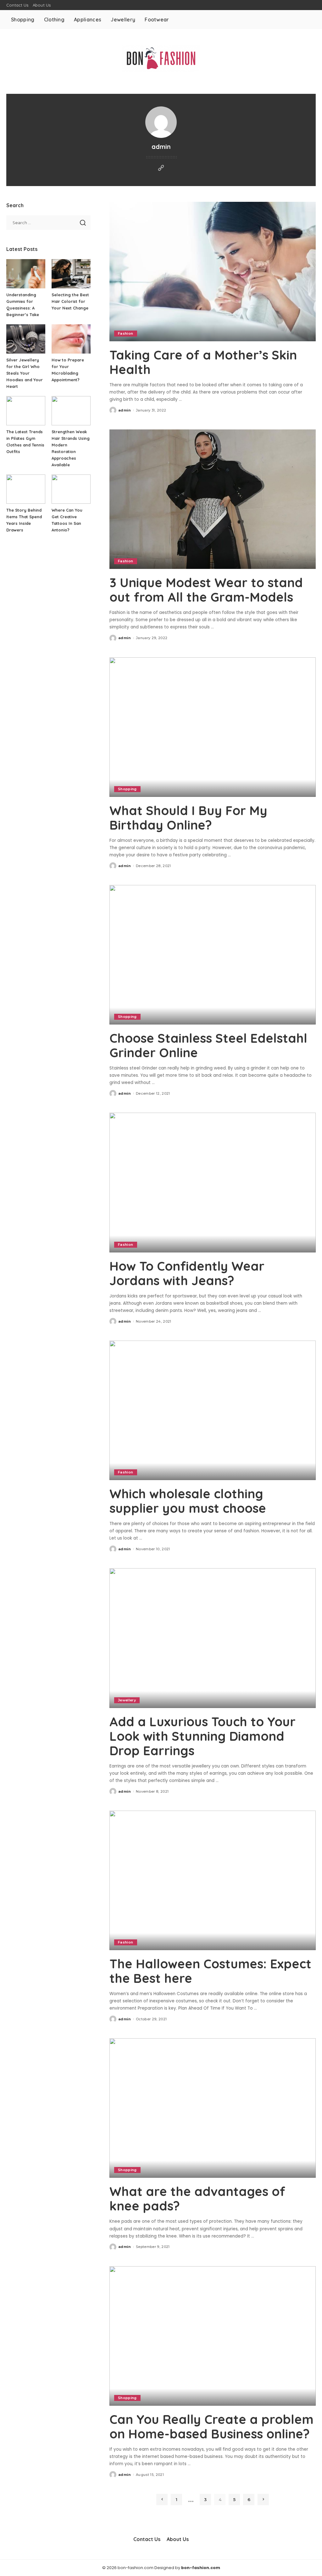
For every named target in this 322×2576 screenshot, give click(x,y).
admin (125, 410)
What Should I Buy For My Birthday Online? (188, 818)
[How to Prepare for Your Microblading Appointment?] (71, 339)
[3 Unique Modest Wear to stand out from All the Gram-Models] (213, 499)
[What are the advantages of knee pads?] (213, 2108)
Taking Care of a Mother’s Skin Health (203, 362)
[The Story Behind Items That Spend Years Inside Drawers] (26, 489)
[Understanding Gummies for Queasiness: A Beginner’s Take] (26, 274)
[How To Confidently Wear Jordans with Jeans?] (213, 1182)
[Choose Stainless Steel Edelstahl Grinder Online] (213, 955)
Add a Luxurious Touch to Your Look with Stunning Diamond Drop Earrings (203, 1736)
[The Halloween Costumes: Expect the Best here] (213, 1880)
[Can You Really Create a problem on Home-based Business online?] (213, 2336)
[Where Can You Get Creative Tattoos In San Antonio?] (71, 489)
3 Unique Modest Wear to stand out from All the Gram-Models (206, 590)
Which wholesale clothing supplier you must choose (188, 1501)
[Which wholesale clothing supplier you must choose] (213, 1410)
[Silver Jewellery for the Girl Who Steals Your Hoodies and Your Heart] (26, 339)
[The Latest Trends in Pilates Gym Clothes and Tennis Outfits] (26, 411)
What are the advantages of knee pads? (197, 2199)
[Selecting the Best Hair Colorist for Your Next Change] (71, 274)
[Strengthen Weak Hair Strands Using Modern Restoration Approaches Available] (71, 411)
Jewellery (127, 1700)
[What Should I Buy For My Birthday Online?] (213, 727)
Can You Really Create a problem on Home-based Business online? (211, 2426)
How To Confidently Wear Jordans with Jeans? (187, 1273)
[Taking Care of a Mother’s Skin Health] (213, 272)
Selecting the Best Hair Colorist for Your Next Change (70, 301)
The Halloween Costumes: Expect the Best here (210, 1971)
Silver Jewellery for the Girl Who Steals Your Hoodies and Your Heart (25, 373)
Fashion (125, 333)
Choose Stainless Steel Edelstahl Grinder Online (208, 1045)
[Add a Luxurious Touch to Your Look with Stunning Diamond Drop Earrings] (213, 1638)
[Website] (161, 168)
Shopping (127, 789)
